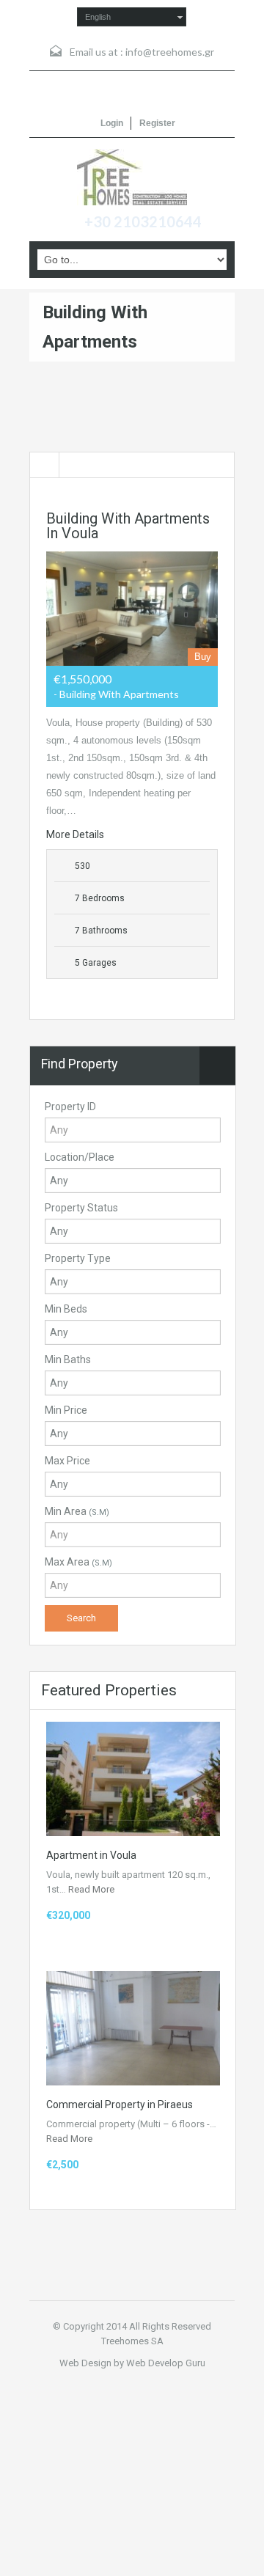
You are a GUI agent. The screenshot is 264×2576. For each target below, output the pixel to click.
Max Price (67, 1461)
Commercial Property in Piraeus (120, 2105)
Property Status (81, 1208)
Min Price (66, 1410)
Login (112, 123)
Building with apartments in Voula (128, 526)
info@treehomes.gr (170, 52)
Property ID (70, 1107)
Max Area (78, 1562)
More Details (76, 834)
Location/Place (80, 1157)
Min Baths (68, 1359)
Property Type (78, 1258)
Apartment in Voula (91, 1855)
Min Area (77, 1511)
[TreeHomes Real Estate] (132, 177)
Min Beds (66, 1309)
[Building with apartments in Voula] (132, 609)
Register (157, 123)
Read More (91, 1889)
